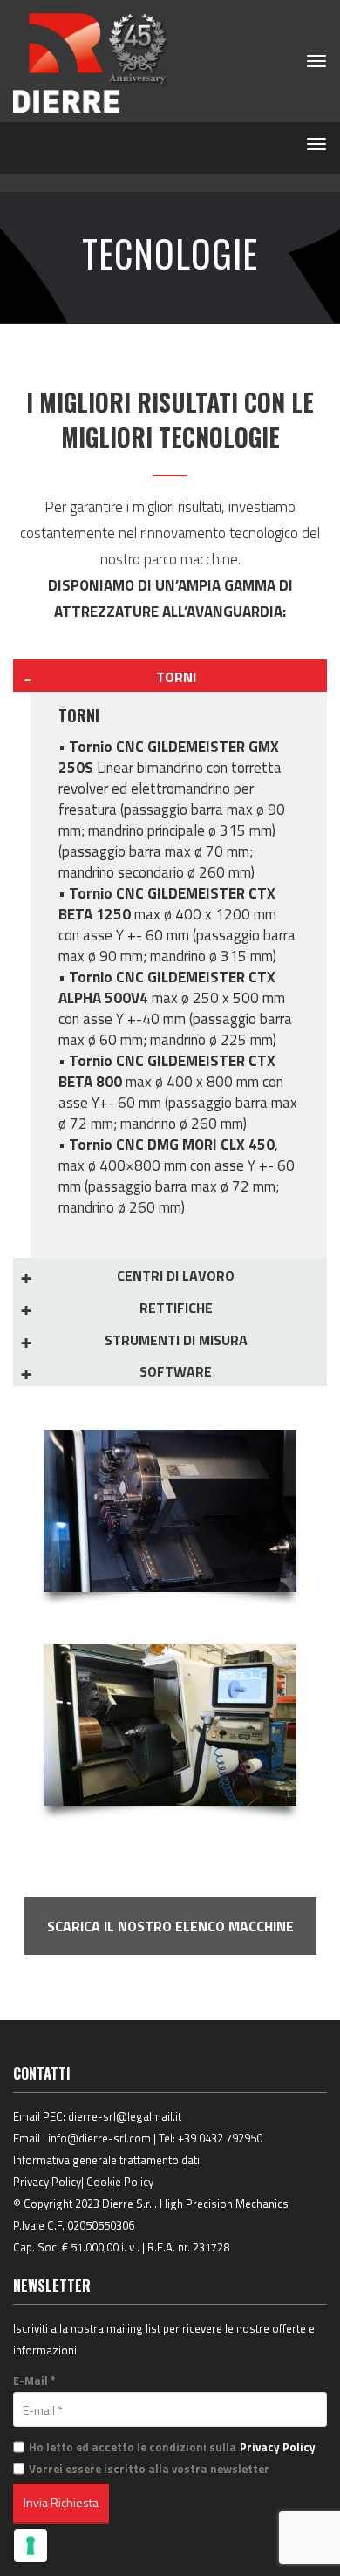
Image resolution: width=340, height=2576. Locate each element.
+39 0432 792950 (220, 2138)
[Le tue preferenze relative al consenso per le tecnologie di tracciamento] (31, 2545)
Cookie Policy (120, 2182)
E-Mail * (34, 2381)
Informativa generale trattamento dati (106, 2160)
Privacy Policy (47, 2182)
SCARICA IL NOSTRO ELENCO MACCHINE (170, 1926)
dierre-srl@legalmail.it (125, 2116)
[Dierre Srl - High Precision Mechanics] (92, 61)
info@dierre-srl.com (99, 2138)
